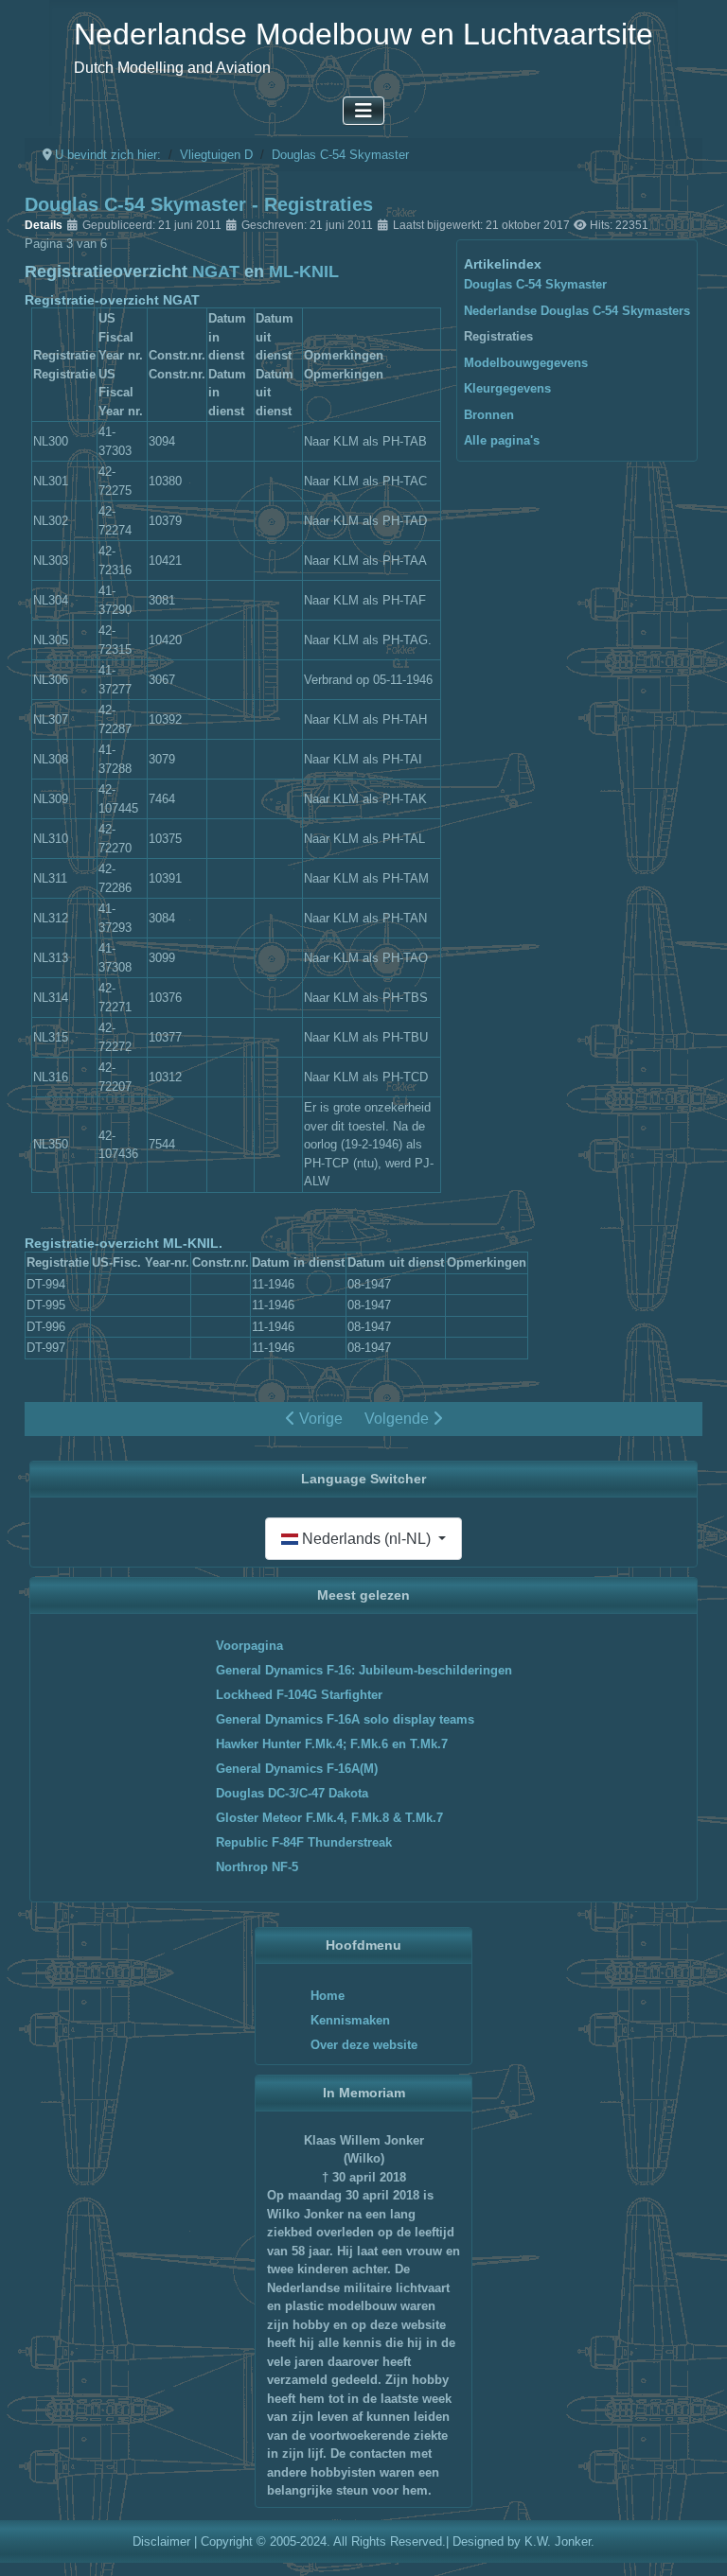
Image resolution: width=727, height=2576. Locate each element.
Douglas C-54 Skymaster (535, 284)
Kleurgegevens (507, 388)
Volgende (399, 1419)
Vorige (319, 1419)
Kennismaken (350, 2020)
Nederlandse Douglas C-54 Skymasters (577, 311)
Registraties (498, 336)
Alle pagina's (502, 440)
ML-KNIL (304, 272)
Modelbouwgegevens (526, 363)
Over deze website (364, 2045)
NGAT (216, 272)
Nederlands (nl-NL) (366, 1539)
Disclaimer (161, 2541)
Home (328, 1996)
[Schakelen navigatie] (363, 111)
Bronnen (489, 415)
